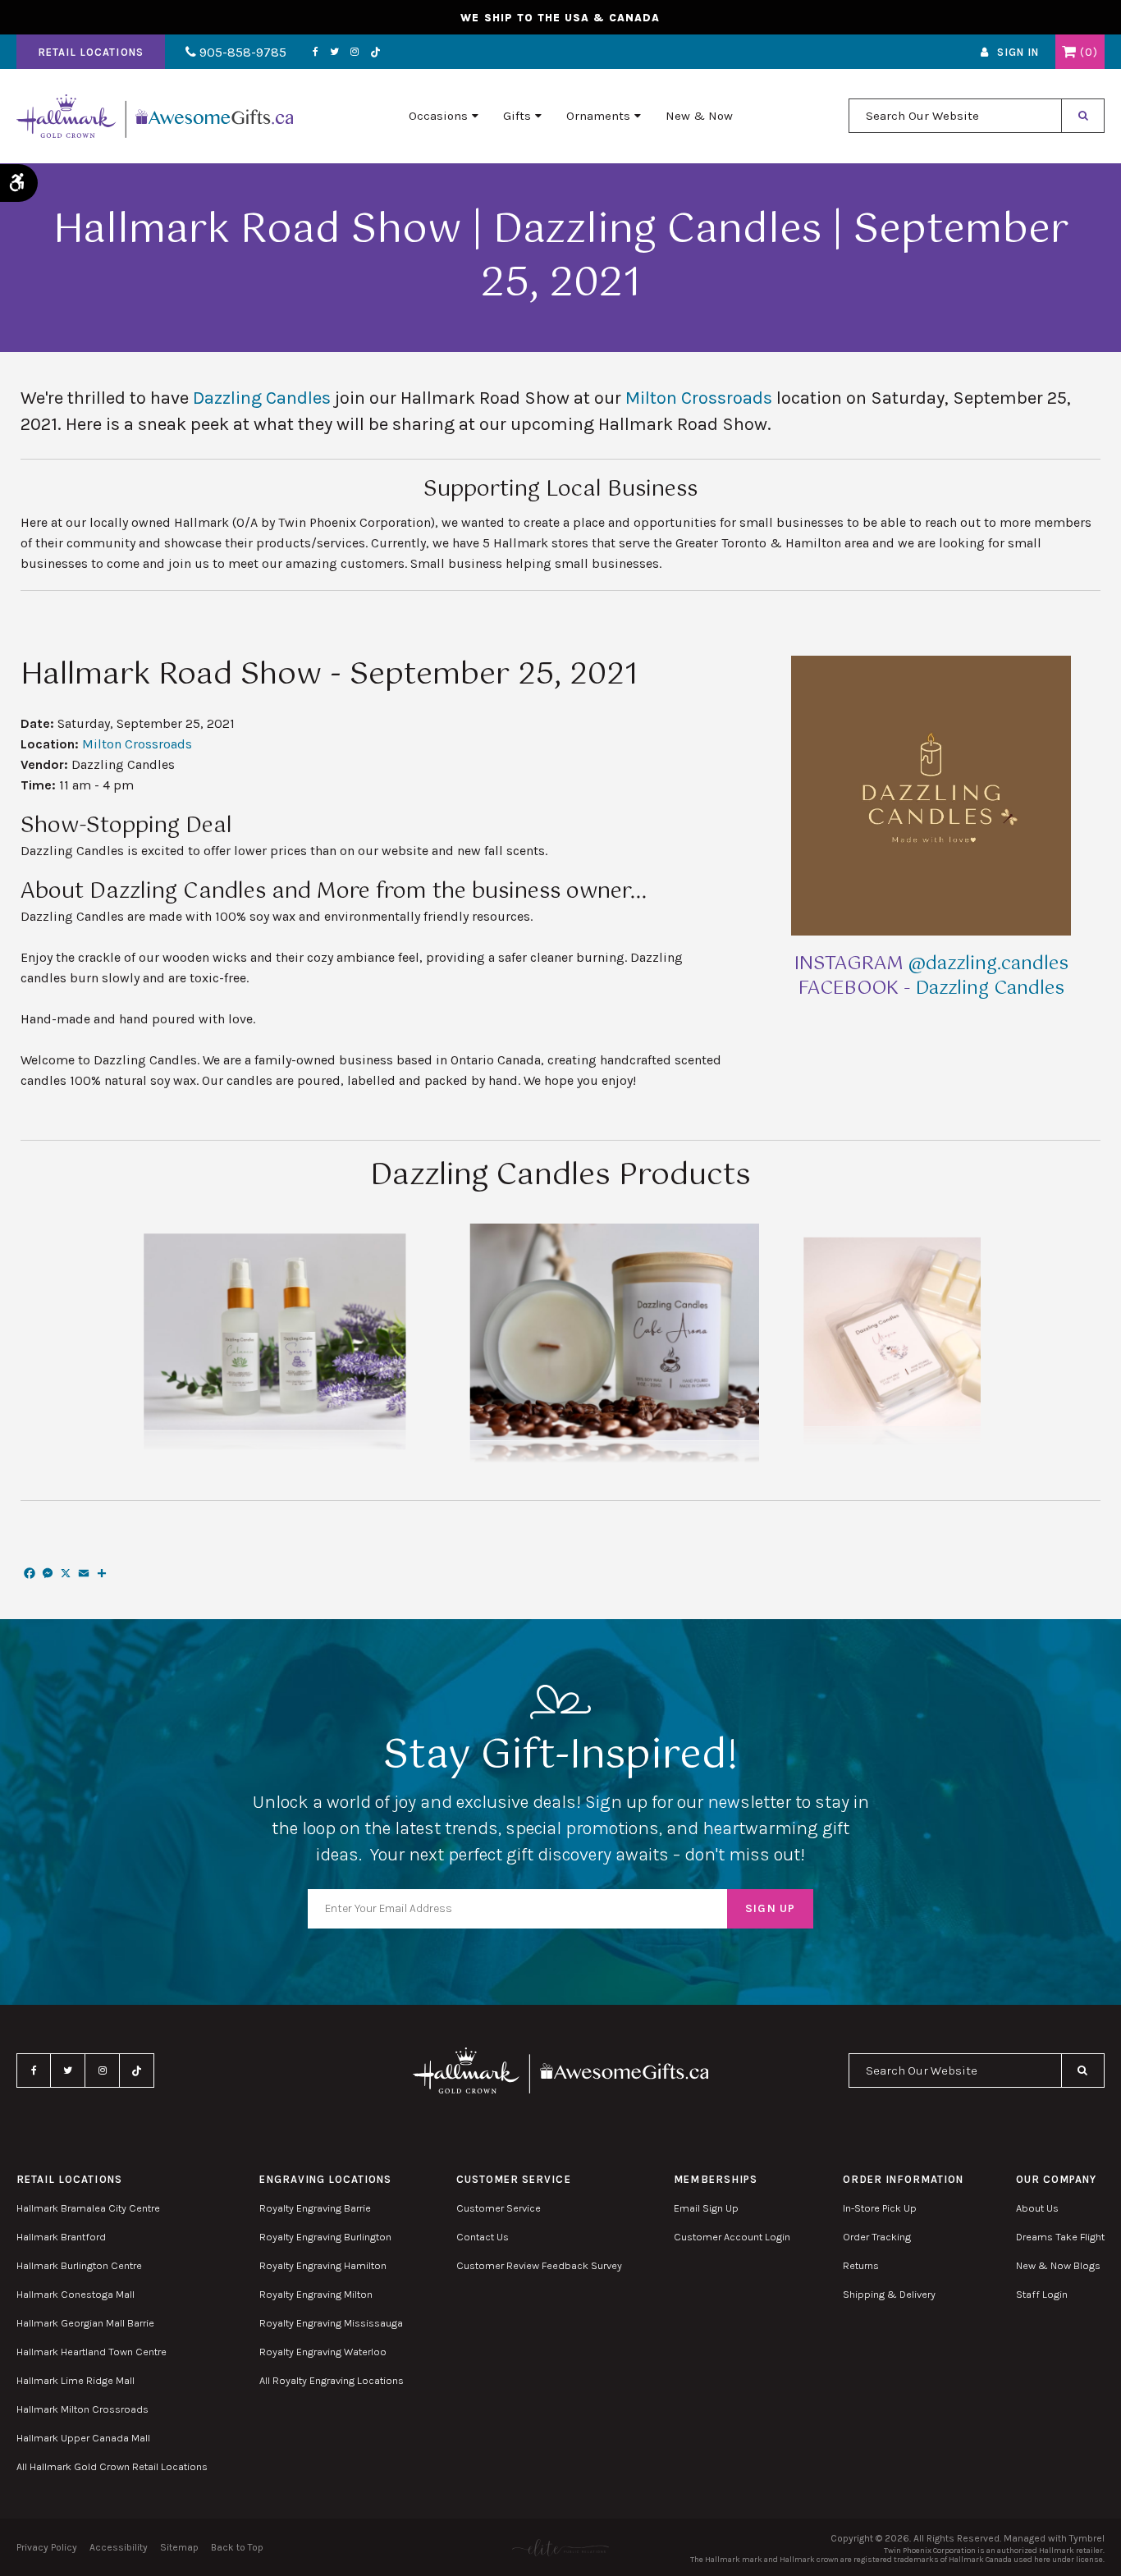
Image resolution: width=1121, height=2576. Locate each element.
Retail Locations (91, 52)
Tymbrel (1087, 2538)
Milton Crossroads (699, 398)
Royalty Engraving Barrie (315, 2208)
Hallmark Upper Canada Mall (83, 2438)
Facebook (316, 52)
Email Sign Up (706, 2208)
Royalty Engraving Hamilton (323, 2265)
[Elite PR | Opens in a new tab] (560, 2548)
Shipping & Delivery (889, 2294)
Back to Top (237, 2547)
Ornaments (598, 116)
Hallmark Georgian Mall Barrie (85, 2323)
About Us (1037, 2208)
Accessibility (119, 2547)
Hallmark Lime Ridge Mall (75, 2380)
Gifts (517, 116)
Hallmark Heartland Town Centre (92, 2352)
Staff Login (1042, 2294)
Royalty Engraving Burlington (325, 2237)
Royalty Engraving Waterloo (323, 2352)
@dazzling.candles (988, 964)
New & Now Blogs (1058, 2265)
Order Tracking (877, 2237)
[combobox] (955, 116)
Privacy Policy (47, 2547)
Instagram (355, 52)
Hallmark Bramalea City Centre (88, 2208)
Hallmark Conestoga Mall (75, 2294)
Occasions (438, 116)
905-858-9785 (241, 52)
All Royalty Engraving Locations (332, 2380)
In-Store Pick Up (880, 2208)
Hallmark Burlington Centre (79, 2265)
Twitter (334, 52)
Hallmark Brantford (61, 2237)
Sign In (1018, 52)
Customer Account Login (732, 2237)
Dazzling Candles (262, 398)
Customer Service (499, 2208)
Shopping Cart (1069, 52)
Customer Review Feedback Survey (539, 2265)
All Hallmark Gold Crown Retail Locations (112, 2466)
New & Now (699, 116)
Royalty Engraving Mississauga (331, 2323)
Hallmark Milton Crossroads (82, 2409)
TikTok (376, 52)
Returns (861, 2265)
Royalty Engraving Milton (316, 2294)
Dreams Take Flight (1060, 2237)
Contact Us (483, 2237)
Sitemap (179, 2547)
